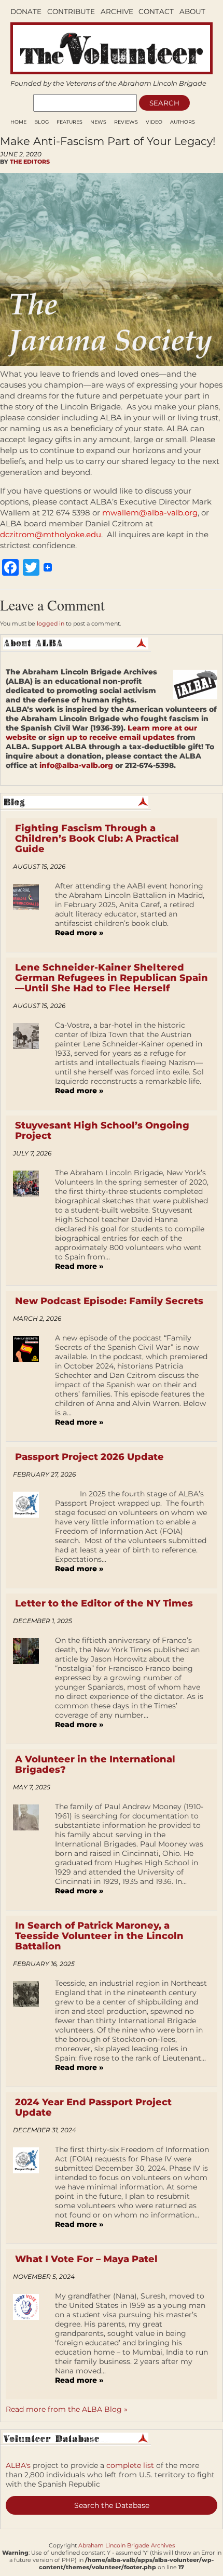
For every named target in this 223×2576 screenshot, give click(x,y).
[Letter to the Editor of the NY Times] (30, 1686)
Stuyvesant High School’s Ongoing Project (102, 1131)
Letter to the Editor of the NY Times (104, 1603)
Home (18, 122)
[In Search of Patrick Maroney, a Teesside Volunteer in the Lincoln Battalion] (30, 2029)
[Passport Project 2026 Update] (30, 1535)
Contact (156, 11)
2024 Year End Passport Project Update (93, 2107)
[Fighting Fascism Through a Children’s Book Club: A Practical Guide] (30, 913)
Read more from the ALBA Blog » (67, 2409)
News (98, 122)
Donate (26, 11)
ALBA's (18, 2465)
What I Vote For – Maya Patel (86, 2259)
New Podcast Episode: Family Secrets (109, 1301)
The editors (30, 162)
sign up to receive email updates (112, 737)
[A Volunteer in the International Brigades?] (30, 1852)
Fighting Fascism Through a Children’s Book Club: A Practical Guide (97, 839)
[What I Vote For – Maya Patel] (30, 2342)
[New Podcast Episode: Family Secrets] (30, 1384)
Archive (117, 11)
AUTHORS (183, 122)
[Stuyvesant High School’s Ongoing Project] (30, 1223)
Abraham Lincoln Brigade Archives (127, 2545)
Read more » (79, 933)
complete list (130, 2465)
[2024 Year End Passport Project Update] (30, 2190)
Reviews (126, 122)
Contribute (71, 11)
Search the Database (112, 2505)
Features (69, 122)
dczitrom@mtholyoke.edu (51, 534)
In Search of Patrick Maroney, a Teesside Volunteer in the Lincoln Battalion (99, 1936)
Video (154, 122)
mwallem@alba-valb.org (150, 513)
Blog (41, 122)
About (192, 11)
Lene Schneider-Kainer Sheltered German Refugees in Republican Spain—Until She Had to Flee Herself (112, 978)
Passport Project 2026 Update (89, 1457)
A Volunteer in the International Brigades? (95, 1764)
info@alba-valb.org (76, 765)
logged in (51, 623)
